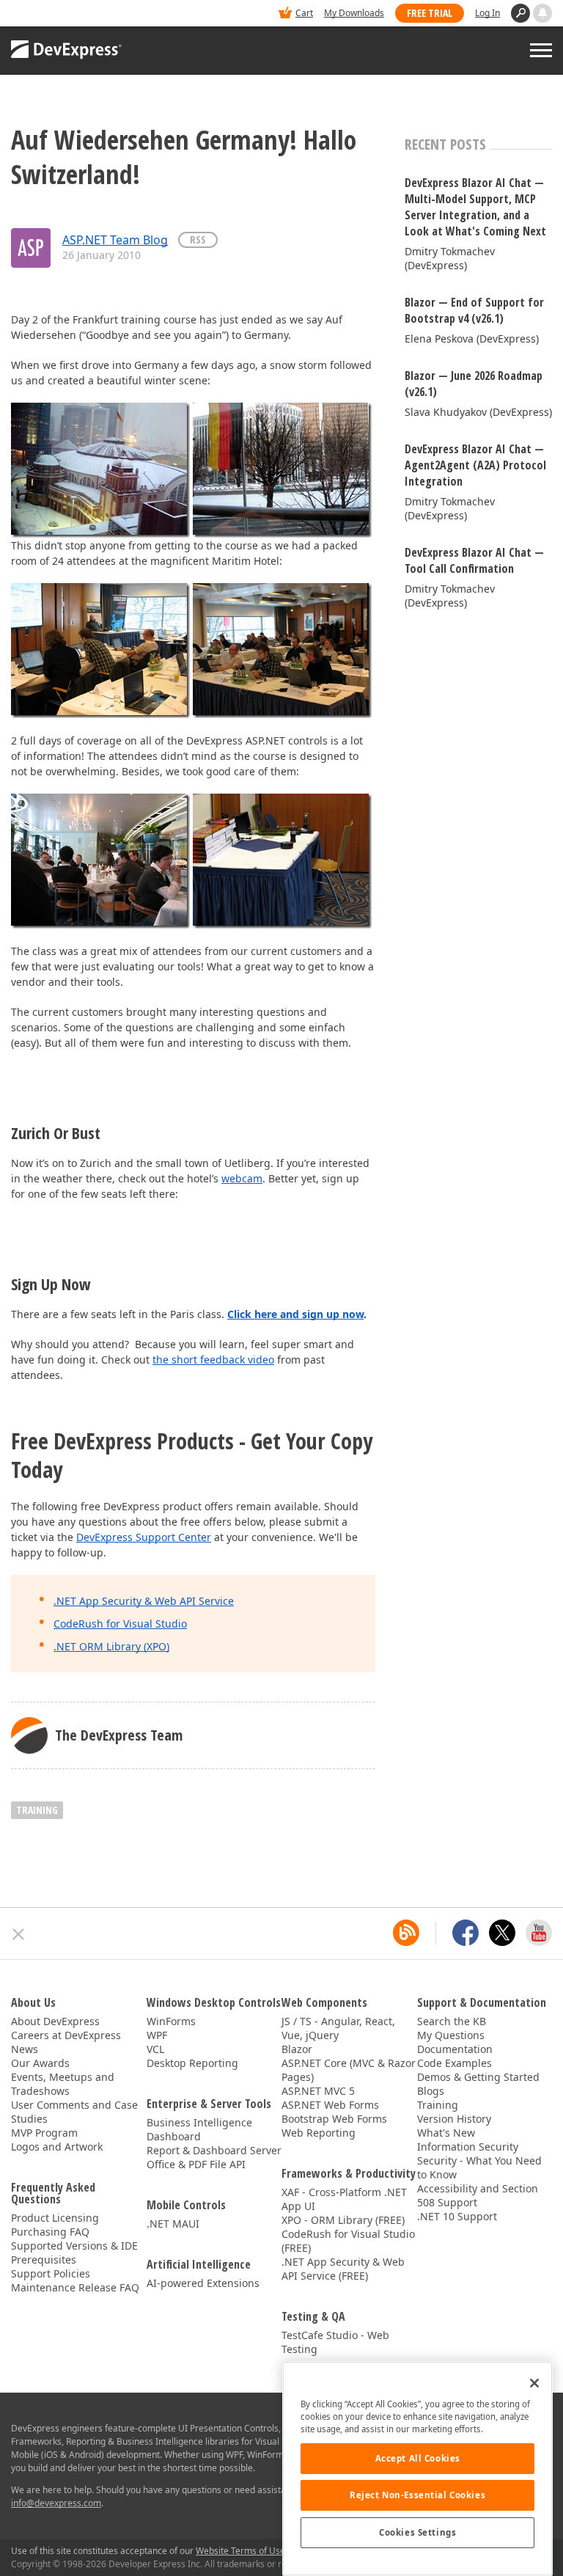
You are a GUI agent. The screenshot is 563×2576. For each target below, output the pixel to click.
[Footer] (19, 1934)
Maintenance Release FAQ (75, 2287)
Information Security (468, 2147)
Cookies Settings (417, 2532)
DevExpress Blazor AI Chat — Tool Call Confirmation (474, 560)
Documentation (455, 2049)
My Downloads (354, 13)
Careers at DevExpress (66, 2035)
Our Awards (40, 2063)
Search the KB (452, 2021)
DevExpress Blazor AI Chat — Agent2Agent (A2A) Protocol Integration (475, 465)
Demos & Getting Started (478, 2077)
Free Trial (430, 13)
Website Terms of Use (240, 2551)
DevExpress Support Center (144, 1537)
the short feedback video (213, 1360)
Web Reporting (319, 2133)
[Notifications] (542, 13)
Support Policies (51, 2273)
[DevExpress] (56, 14)
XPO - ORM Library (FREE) (343, 2220)
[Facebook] (466, 1933)
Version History (454, 2119)
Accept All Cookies (418, 2458)
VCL (155, 2049)
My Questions (451, 2035)
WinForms (171, 2021)
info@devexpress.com (56, 2503)
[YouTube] (539, 1933)
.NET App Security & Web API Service (144, 1601)
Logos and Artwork (57, 2147)
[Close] (534, 2383)
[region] (417, 2469)
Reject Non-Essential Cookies (417, 2495)
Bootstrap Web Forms (334, 2119)
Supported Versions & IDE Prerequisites (74, 2253)
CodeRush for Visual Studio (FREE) (348, 2241)
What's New (446, 2133)
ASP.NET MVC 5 (318, 2091)
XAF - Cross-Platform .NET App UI (344, 2199)
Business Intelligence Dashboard (199, 2129)
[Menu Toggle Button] (541, 50)
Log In (487, 13)
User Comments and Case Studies (74, 2112)
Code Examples (455, 2063)
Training (438, 2105)
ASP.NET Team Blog (115, 240)
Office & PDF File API (196, 2164)
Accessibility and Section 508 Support (478, 2195)
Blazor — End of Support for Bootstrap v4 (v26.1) (474, 310)
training (37, 1810)
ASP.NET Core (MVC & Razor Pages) (349, 2070)
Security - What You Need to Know (479, 2167)
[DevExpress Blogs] (406, 1933)
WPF (157, 2035)
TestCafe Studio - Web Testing (335, 2342)
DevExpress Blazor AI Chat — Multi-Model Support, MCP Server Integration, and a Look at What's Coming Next (475, 207)
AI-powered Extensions (203, 2283)
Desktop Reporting (192, 2063)
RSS (198, 239)
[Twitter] (502, 1933)
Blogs (431, 2091)
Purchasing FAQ (50, 2232)
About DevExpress (55, 2021)
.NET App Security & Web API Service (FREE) (343, 2269)
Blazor (297, 2049)
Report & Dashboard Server (214, 2150)
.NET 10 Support (457, 2216)
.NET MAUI (173, 2224)
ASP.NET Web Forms (330, 2105)
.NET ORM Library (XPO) (111, 1646)
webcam (242, 1178)
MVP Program (44, 2133)
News (25, 2049)
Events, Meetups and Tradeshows (63, 2084)
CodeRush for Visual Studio (120, 1624)
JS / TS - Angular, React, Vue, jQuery (338, 2028)
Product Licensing (55, 2218)
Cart (304, 13)
